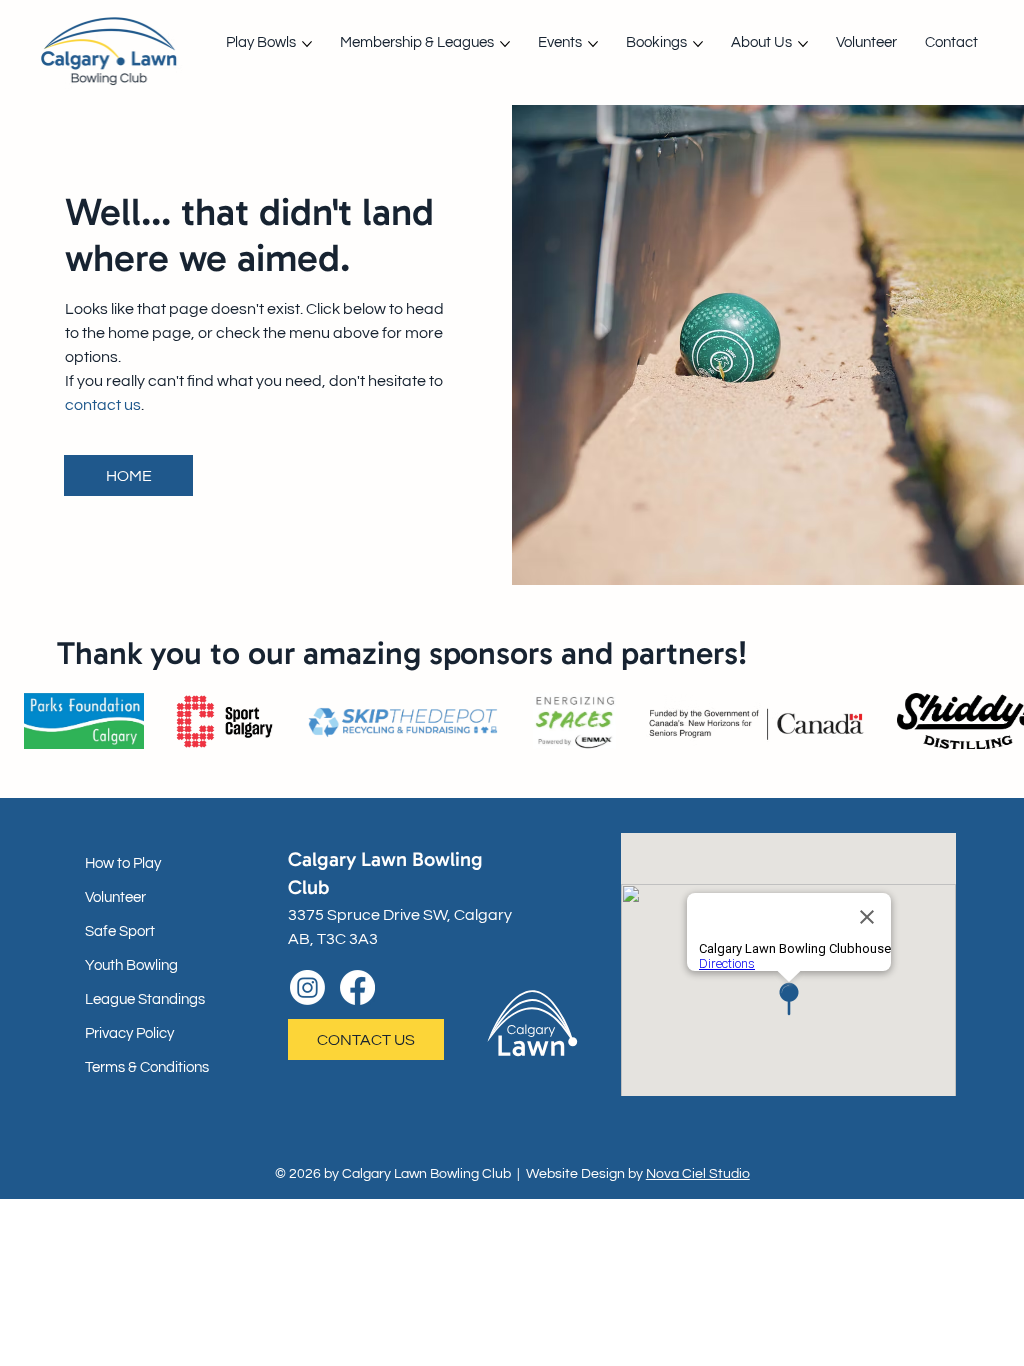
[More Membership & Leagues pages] (505, 44)
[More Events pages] (593, 44)
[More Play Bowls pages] (307, 44)
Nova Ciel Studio (698, 1174)
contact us (103, 405)
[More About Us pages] (803, 44)
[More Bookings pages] (698, 44)
